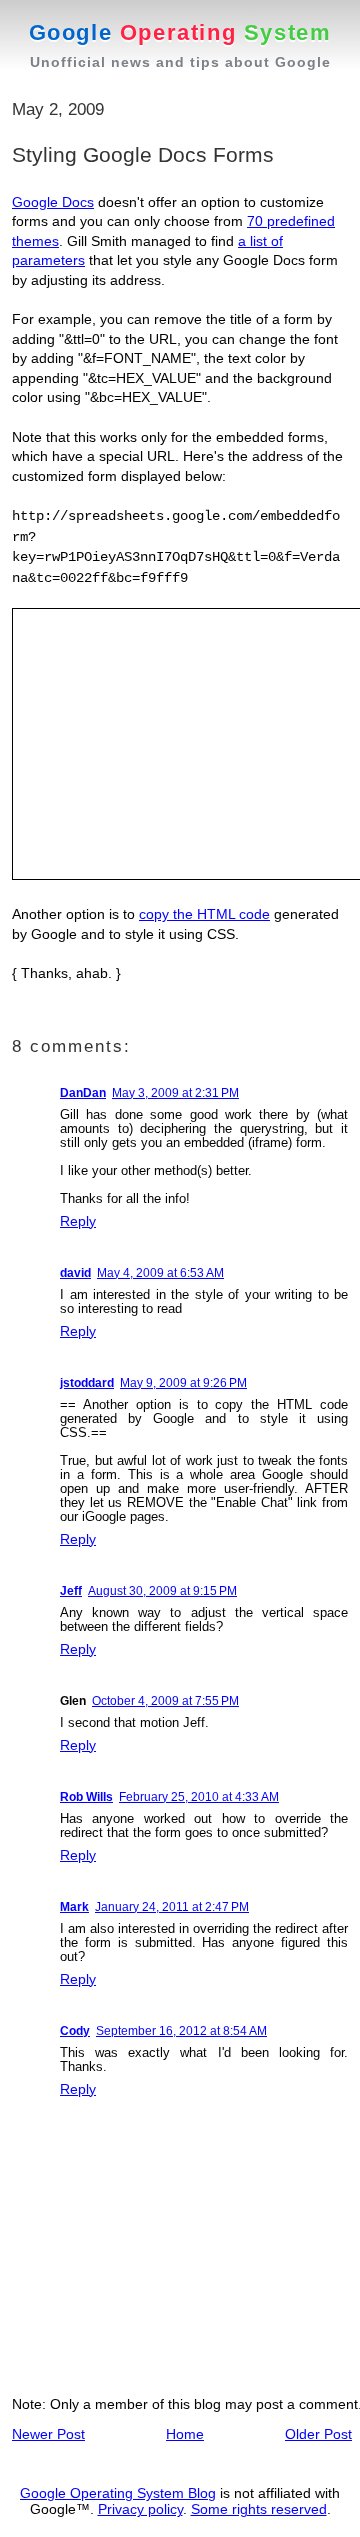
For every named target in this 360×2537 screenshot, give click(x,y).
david (75, 1273)
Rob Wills (86, 1797)
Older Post (318, 2434)
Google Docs (53, 202)
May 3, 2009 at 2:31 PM (175, 1093)
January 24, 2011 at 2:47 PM (172, 1907)
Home (185, 2434)
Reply (78, 1221)
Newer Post (48, 2434)
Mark (74, 1907)
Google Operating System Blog (118, 2493)
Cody (75, 2031)
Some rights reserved (259, 2509)
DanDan (83, 1093)
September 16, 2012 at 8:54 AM (181, 2031)
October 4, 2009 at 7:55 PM (165, 1701)
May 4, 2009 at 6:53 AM (160, 1273)
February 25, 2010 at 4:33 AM (199, 1797)
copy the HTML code (204, 914)
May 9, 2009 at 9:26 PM (183, 1383)
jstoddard (87, 1383)
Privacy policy (140, 2509)
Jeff (71, 1591)
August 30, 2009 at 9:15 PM (162, 1591)
